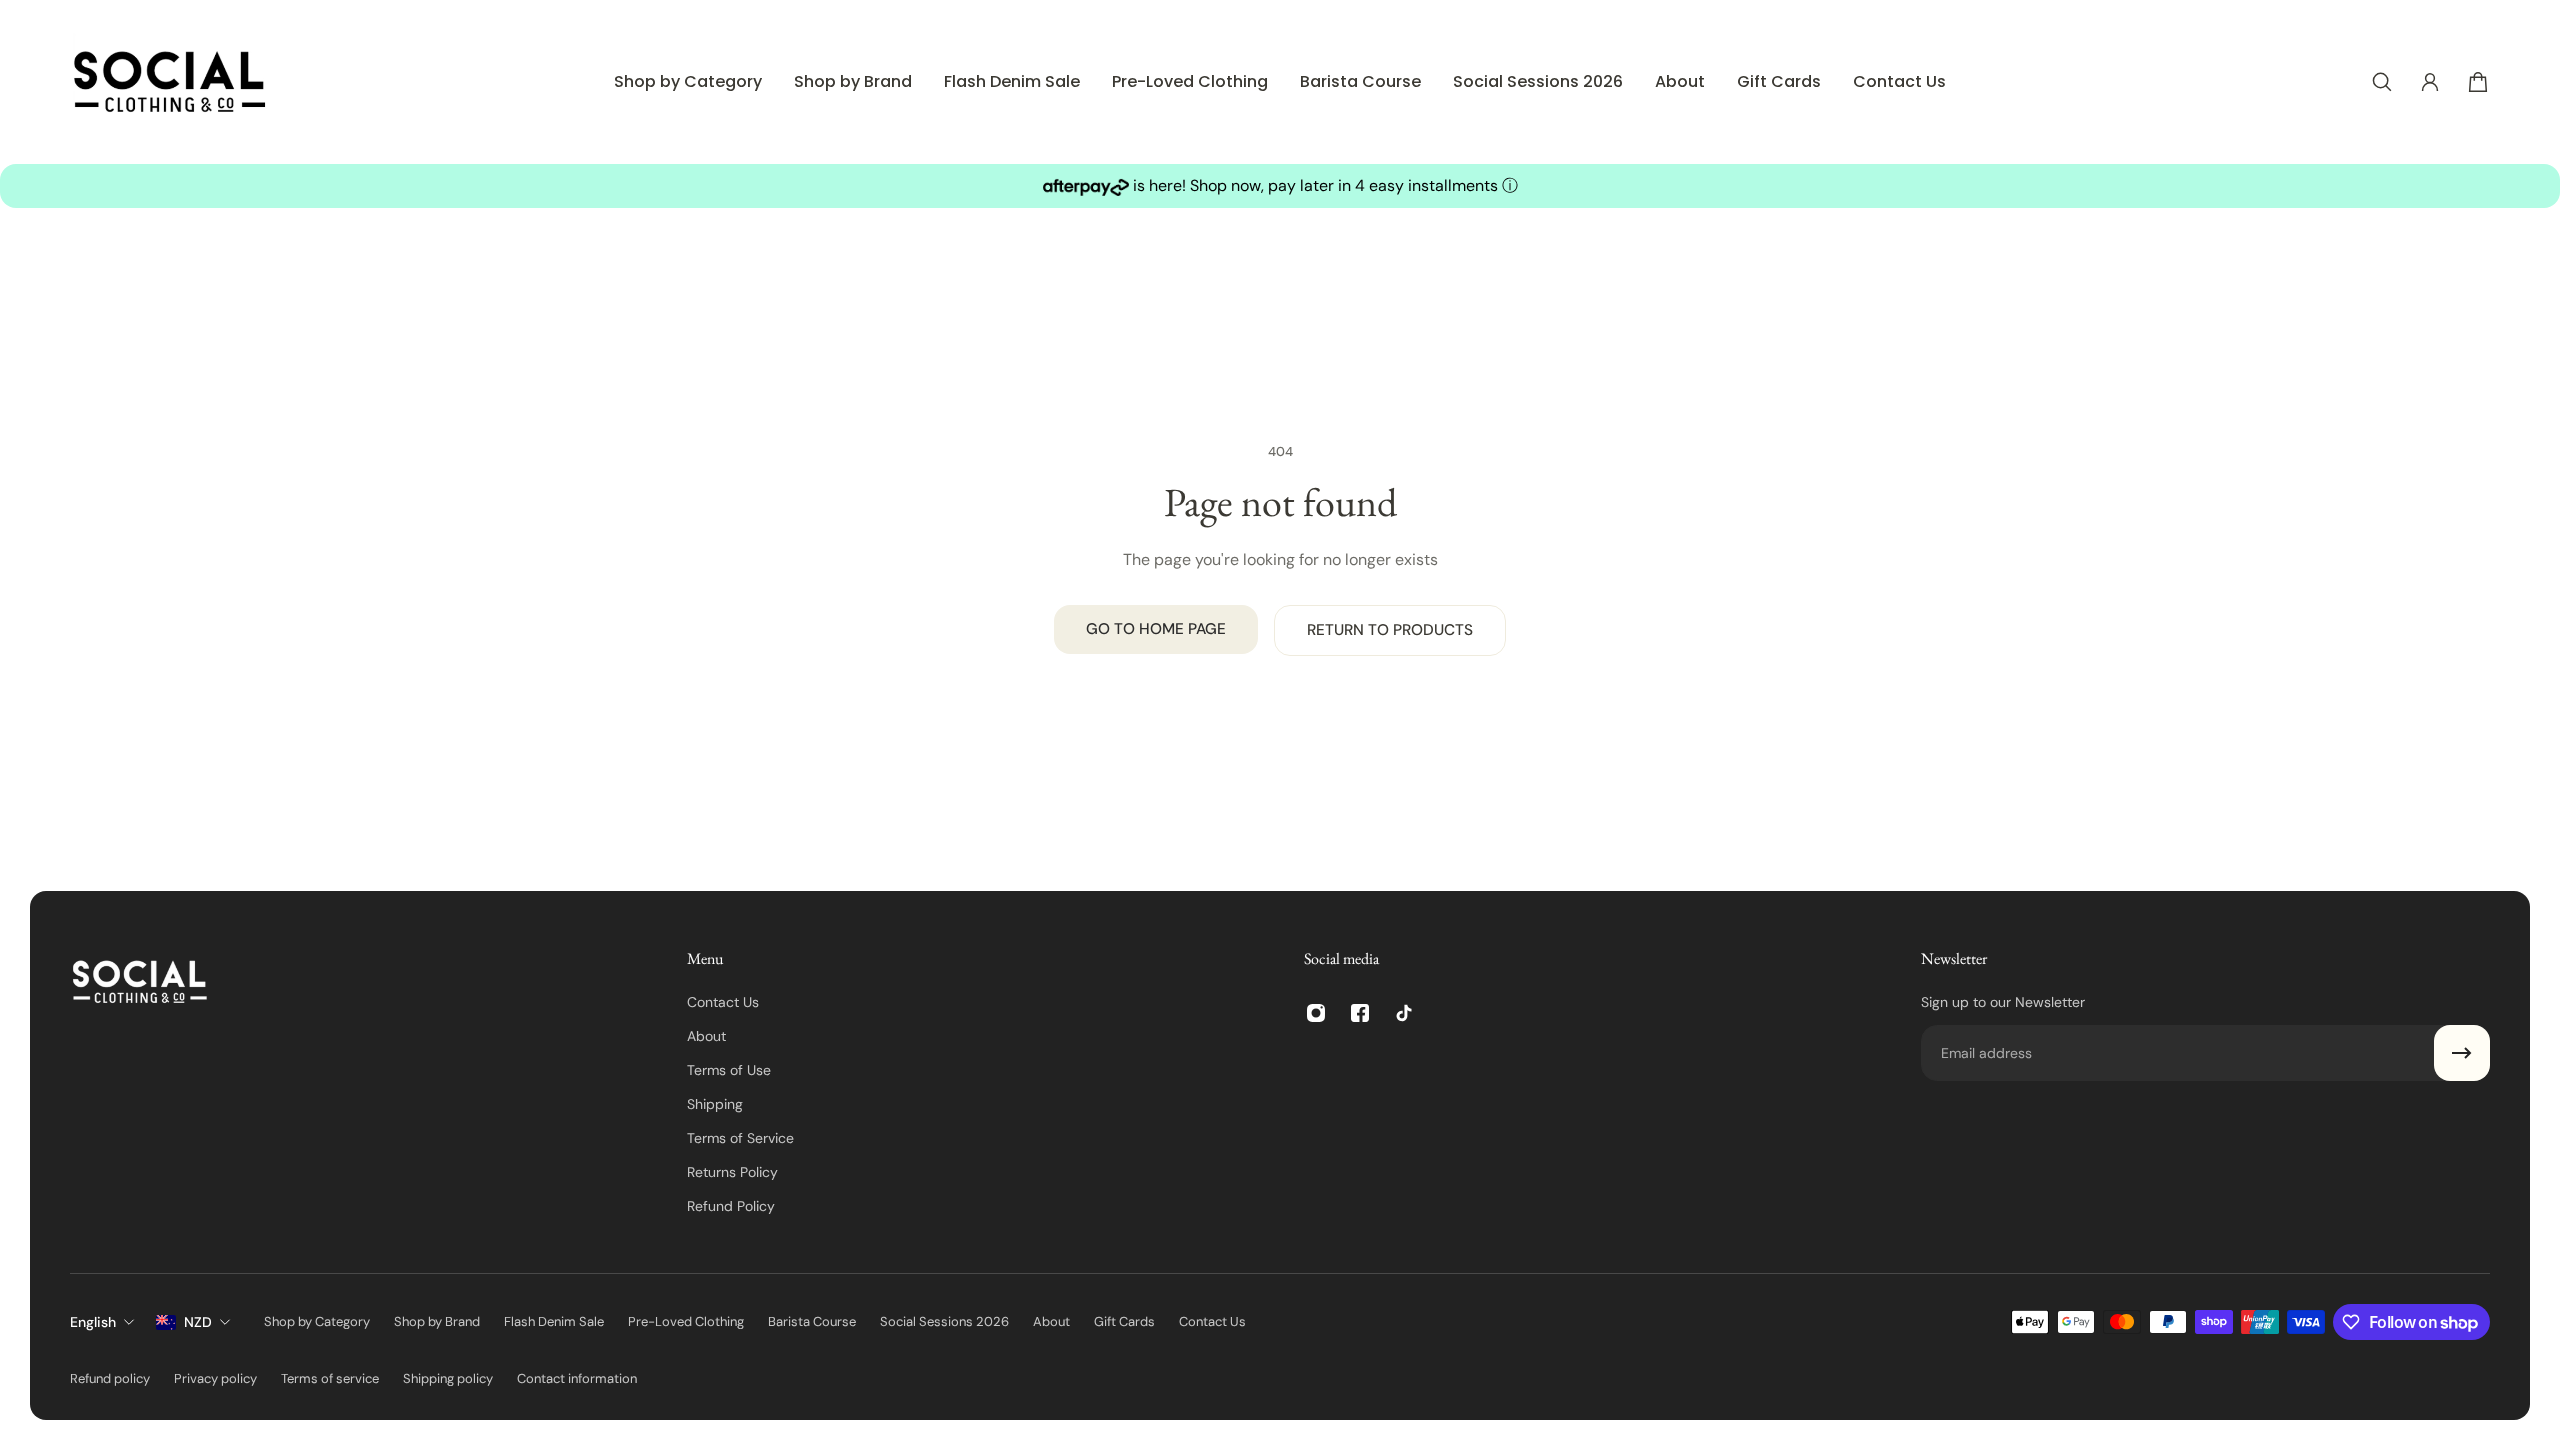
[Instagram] (1316, 1013)
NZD (198, 1322)
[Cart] (2478, 82)
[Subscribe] (2462, 1053)
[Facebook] (1360, 1013)
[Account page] (2430, 82)
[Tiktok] (1404, 1013)
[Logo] (170, 82)
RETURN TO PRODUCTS (1390, 630)
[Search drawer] (2382, 82)
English (93, 1322)
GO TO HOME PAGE (1156, 629)
